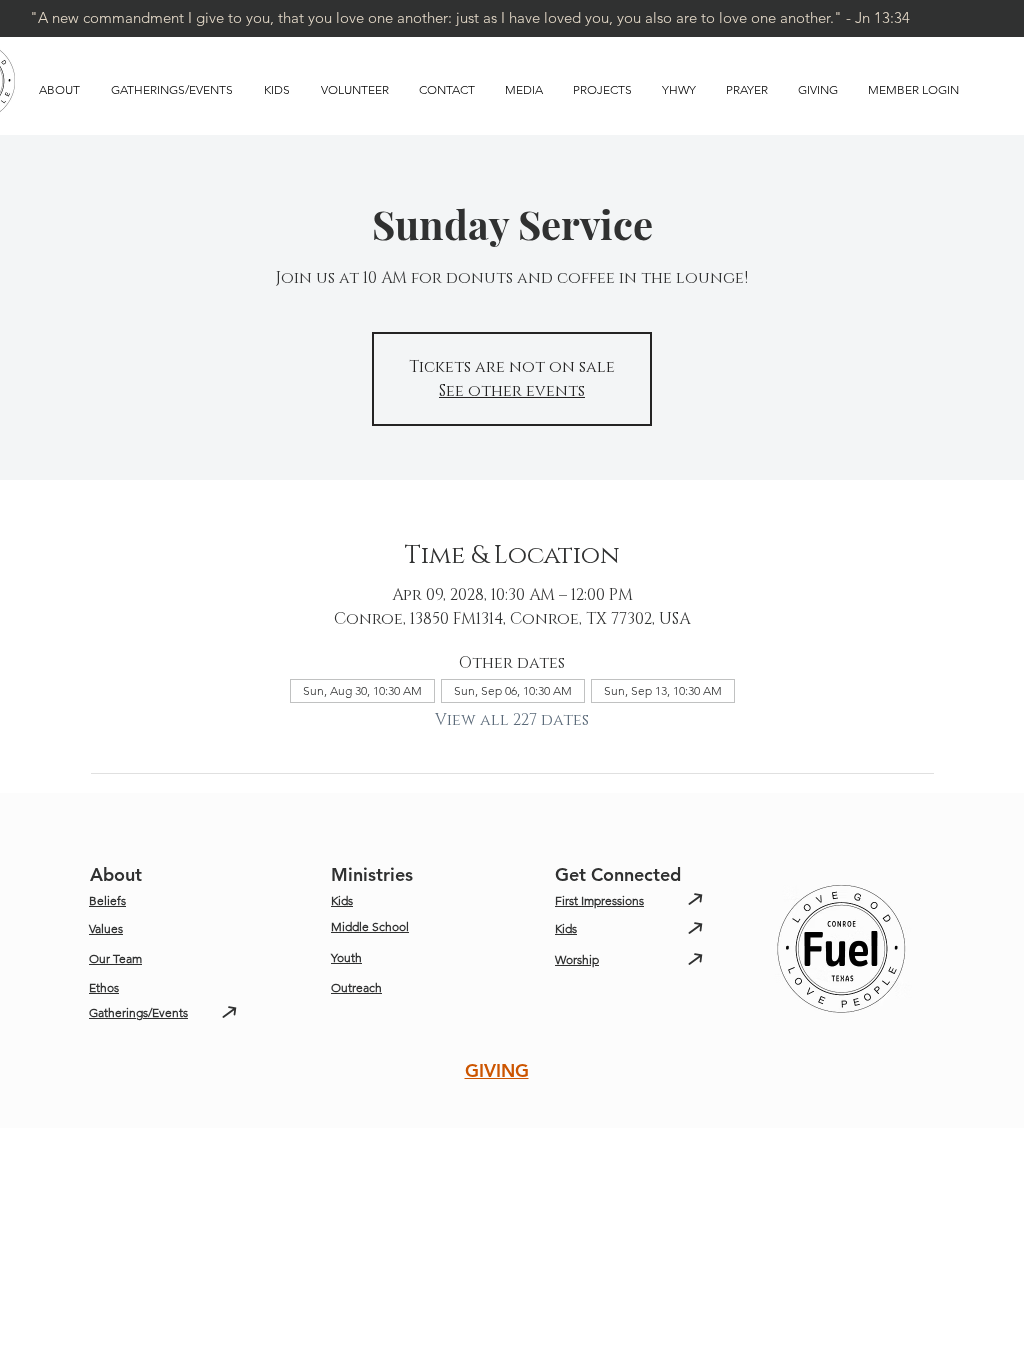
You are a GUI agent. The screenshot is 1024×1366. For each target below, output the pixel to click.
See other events (512, 391)
